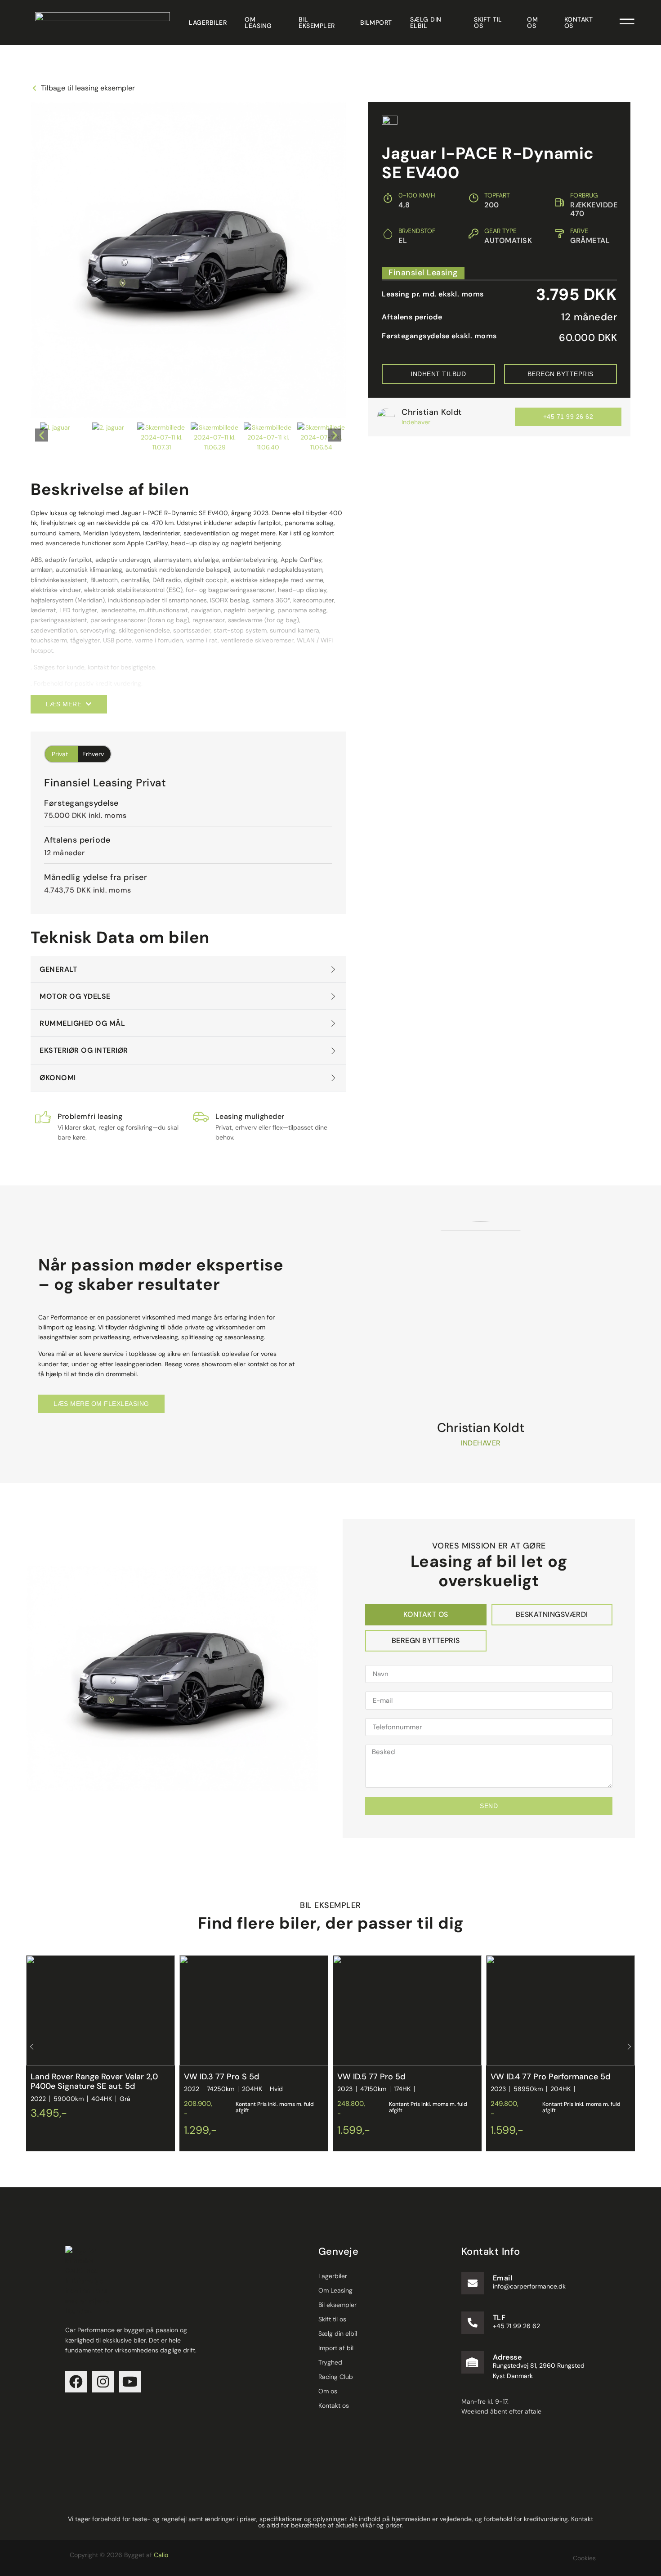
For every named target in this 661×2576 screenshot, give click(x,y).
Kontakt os (579, 22)
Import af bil (336, 2348)
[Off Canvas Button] (627, 22)
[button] (42, 435)
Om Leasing (258, 22)
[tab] (426, 1615)
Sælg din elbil (426, 22)
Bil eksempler (317, 22)
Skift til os (488, 22)
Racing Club (336, 2377)
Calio (161, 2555)
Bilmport (376, 22)
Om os (532, 22)
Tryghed (330, 2362)
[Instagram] (103, 2382)
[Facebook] (76, 2382)
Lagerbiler (208, 22)
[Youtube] (130, 2382)
